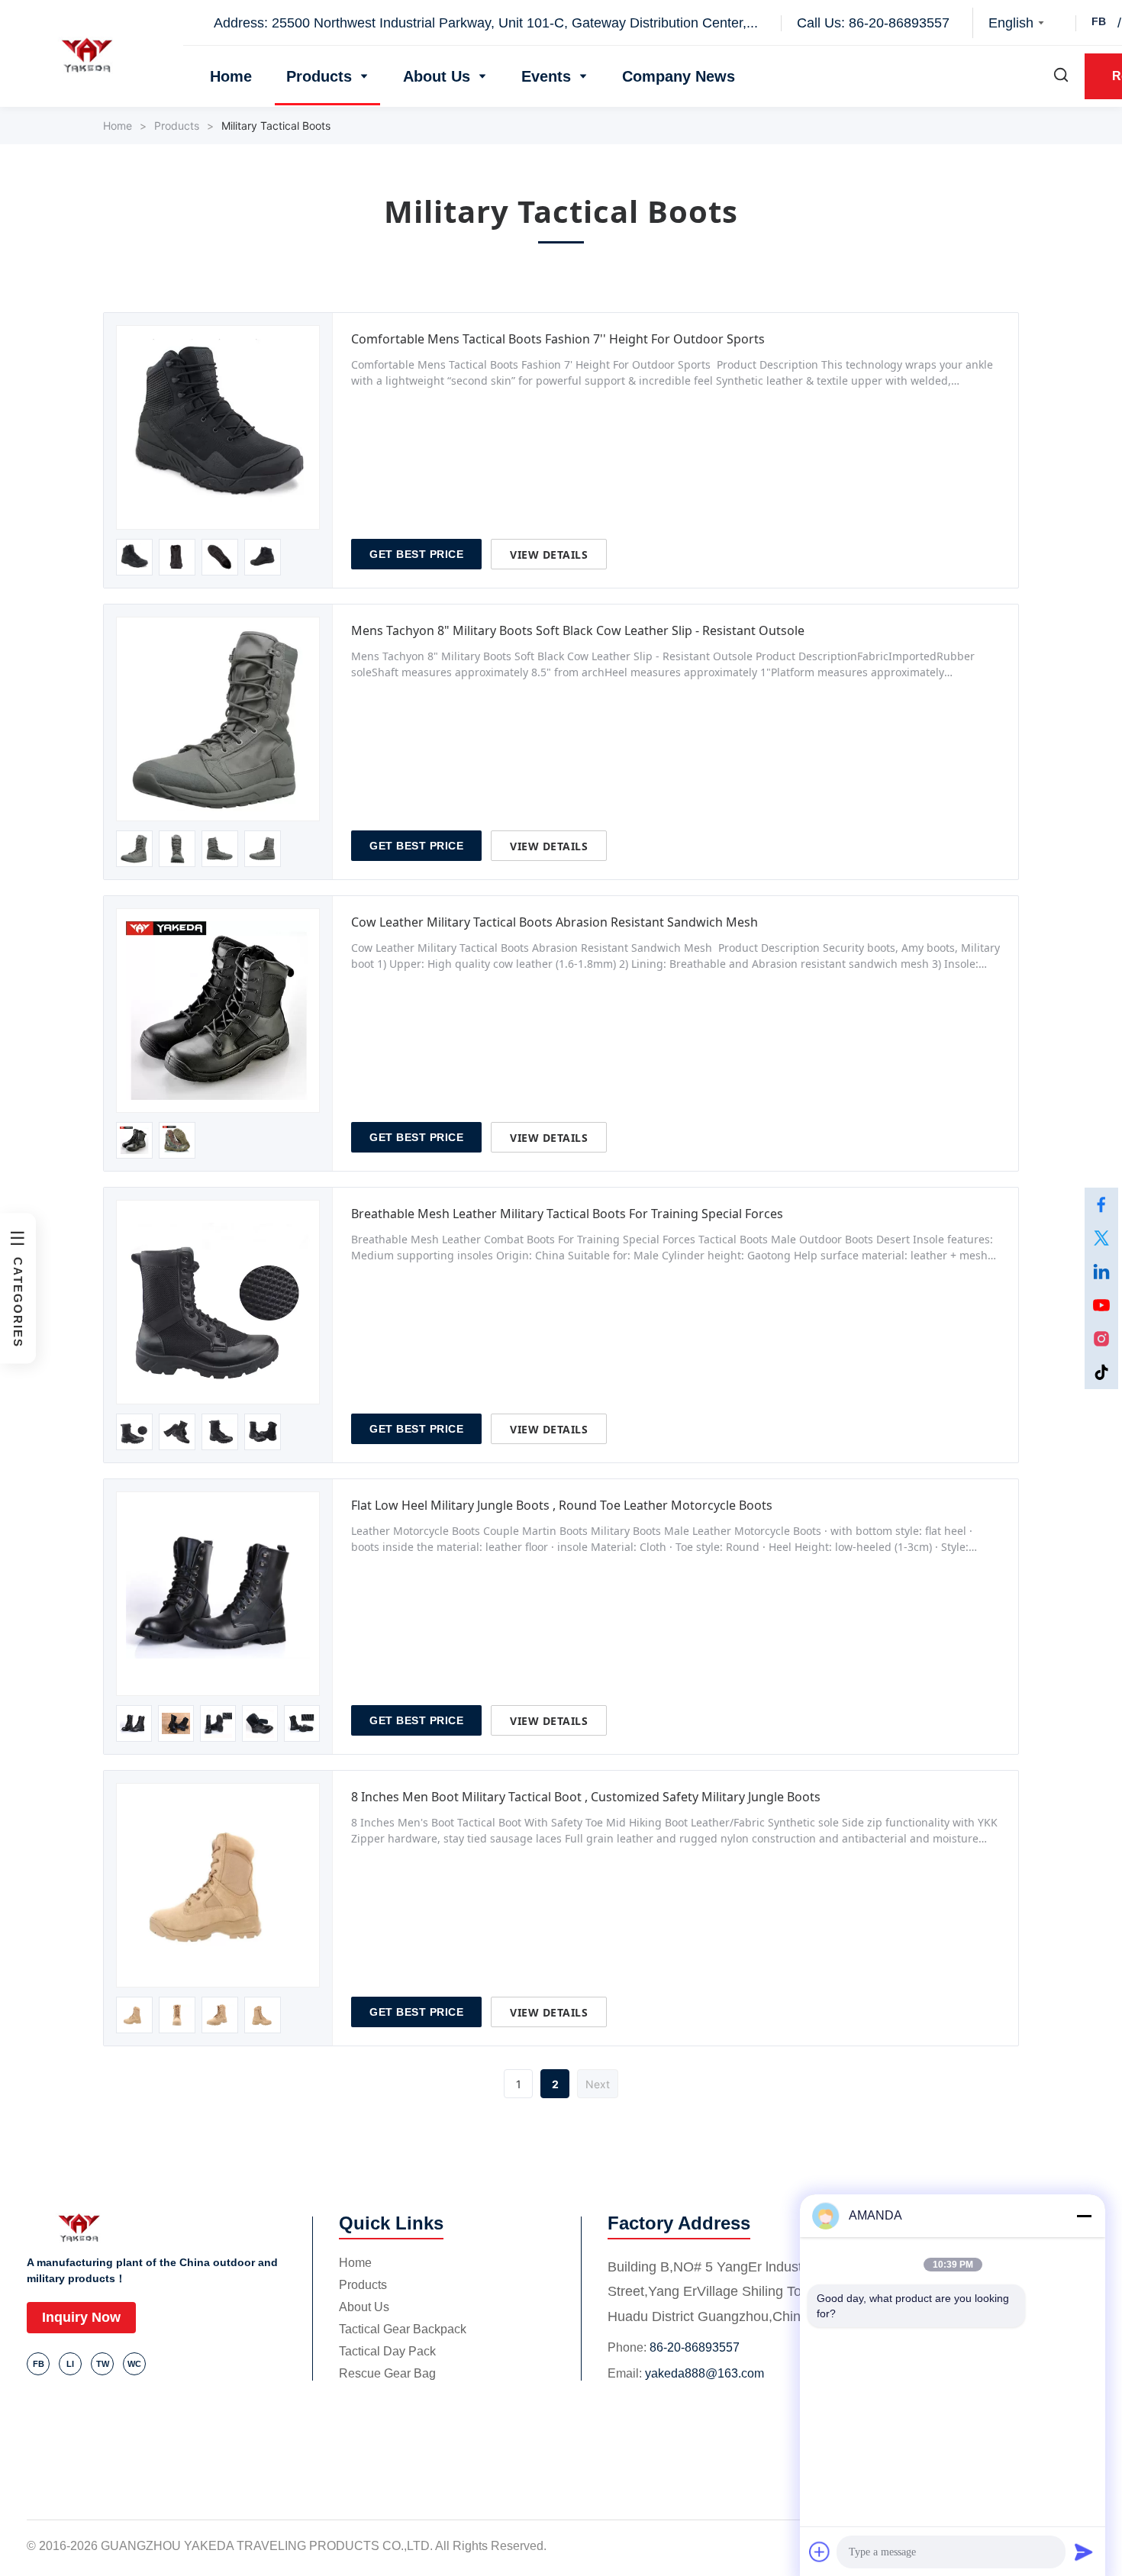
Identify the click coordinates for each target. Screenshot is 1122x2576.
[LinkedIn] (1101, 1272)
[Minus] (1084, 2216)
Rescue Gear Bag (387, 2373)
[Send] (1084, 2552)
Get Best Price (416, 554)
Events (546, 76)
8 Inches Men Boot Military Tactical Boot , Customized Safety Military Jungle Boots (586, 1797)
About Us (437, 76)
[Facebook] (1101, 1204)
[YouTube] (1101, 1305)
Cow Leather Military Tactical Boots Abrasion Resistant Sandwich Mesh (555, 922)
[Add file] (820, 2552)
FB (1099, 21)
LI (70, 2364)
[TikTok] (1101, 1372)
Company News (679, 76)
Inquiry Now (81, 2317)
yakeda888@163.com (704, 2373)
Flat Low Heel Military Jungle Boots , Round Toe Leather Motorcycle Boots (562, 1505)
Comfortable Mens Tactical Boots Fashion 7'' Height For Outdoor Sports (558, 339)
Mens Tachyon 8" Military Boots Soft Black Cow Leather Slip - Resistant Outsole (578, 630)
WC (134, 2364)
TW (103, 2364)
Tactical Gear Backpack (403, 2329)
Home (231, 76)
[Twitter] (1101, 1238)
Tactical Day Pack (387, 2351)
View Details (549, 555)
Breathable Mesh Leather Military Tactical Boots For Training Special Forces (567, 1214)
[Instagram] (1101, 1339)
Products (319, 76)
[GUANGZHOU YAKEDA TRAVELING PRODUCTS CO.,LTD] (92, 55)
